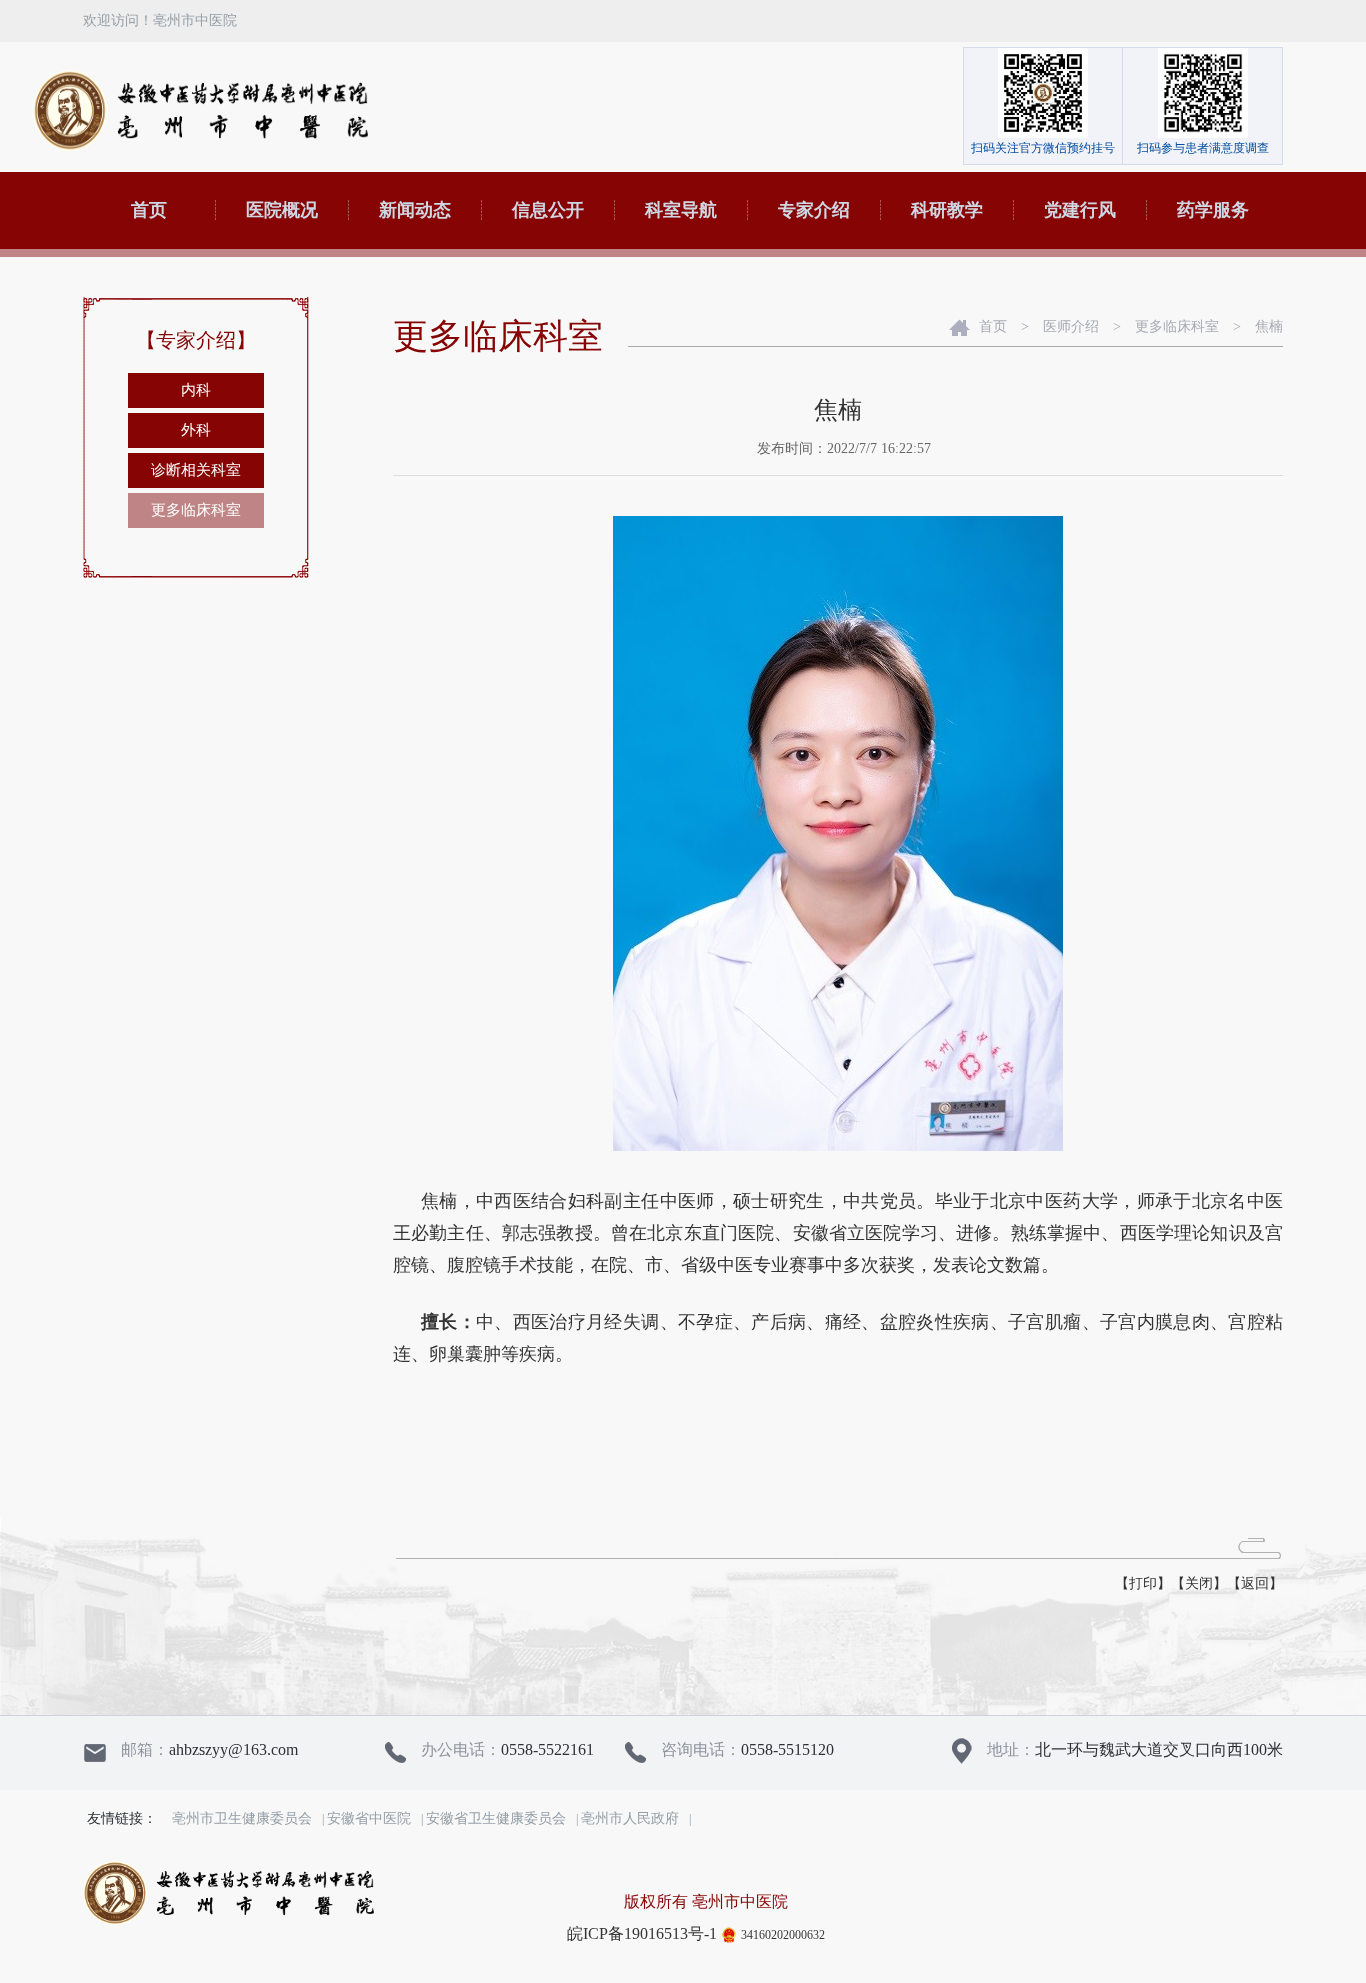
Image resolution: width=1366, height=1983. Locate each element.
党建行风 (1080, 210)
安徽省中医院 (369, 1818)
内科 (196, 390)
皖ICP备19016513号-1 (642, 1933)
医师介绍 (1071, 326)
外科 (196, 430)
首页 (149, 210)
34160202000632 (783, 1935)
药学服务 (1213, 210)
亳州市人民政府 (630, 1818)
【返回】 (1255, 1583)
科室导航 (681, 210)
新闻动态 (415, 210)
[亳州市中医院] (200, 110)
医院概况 (282, 210)
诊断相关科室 (196, 470)
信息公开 (548, 210)
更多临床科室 (196, 510)
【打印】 (1143, 1583)
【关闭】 (1199, 1583)
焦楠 (1269, 326)
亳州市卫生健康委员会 (242, 1818)
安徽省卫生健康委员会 (496, 1818)
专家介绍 (814, 210)
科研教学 (947, 210)
